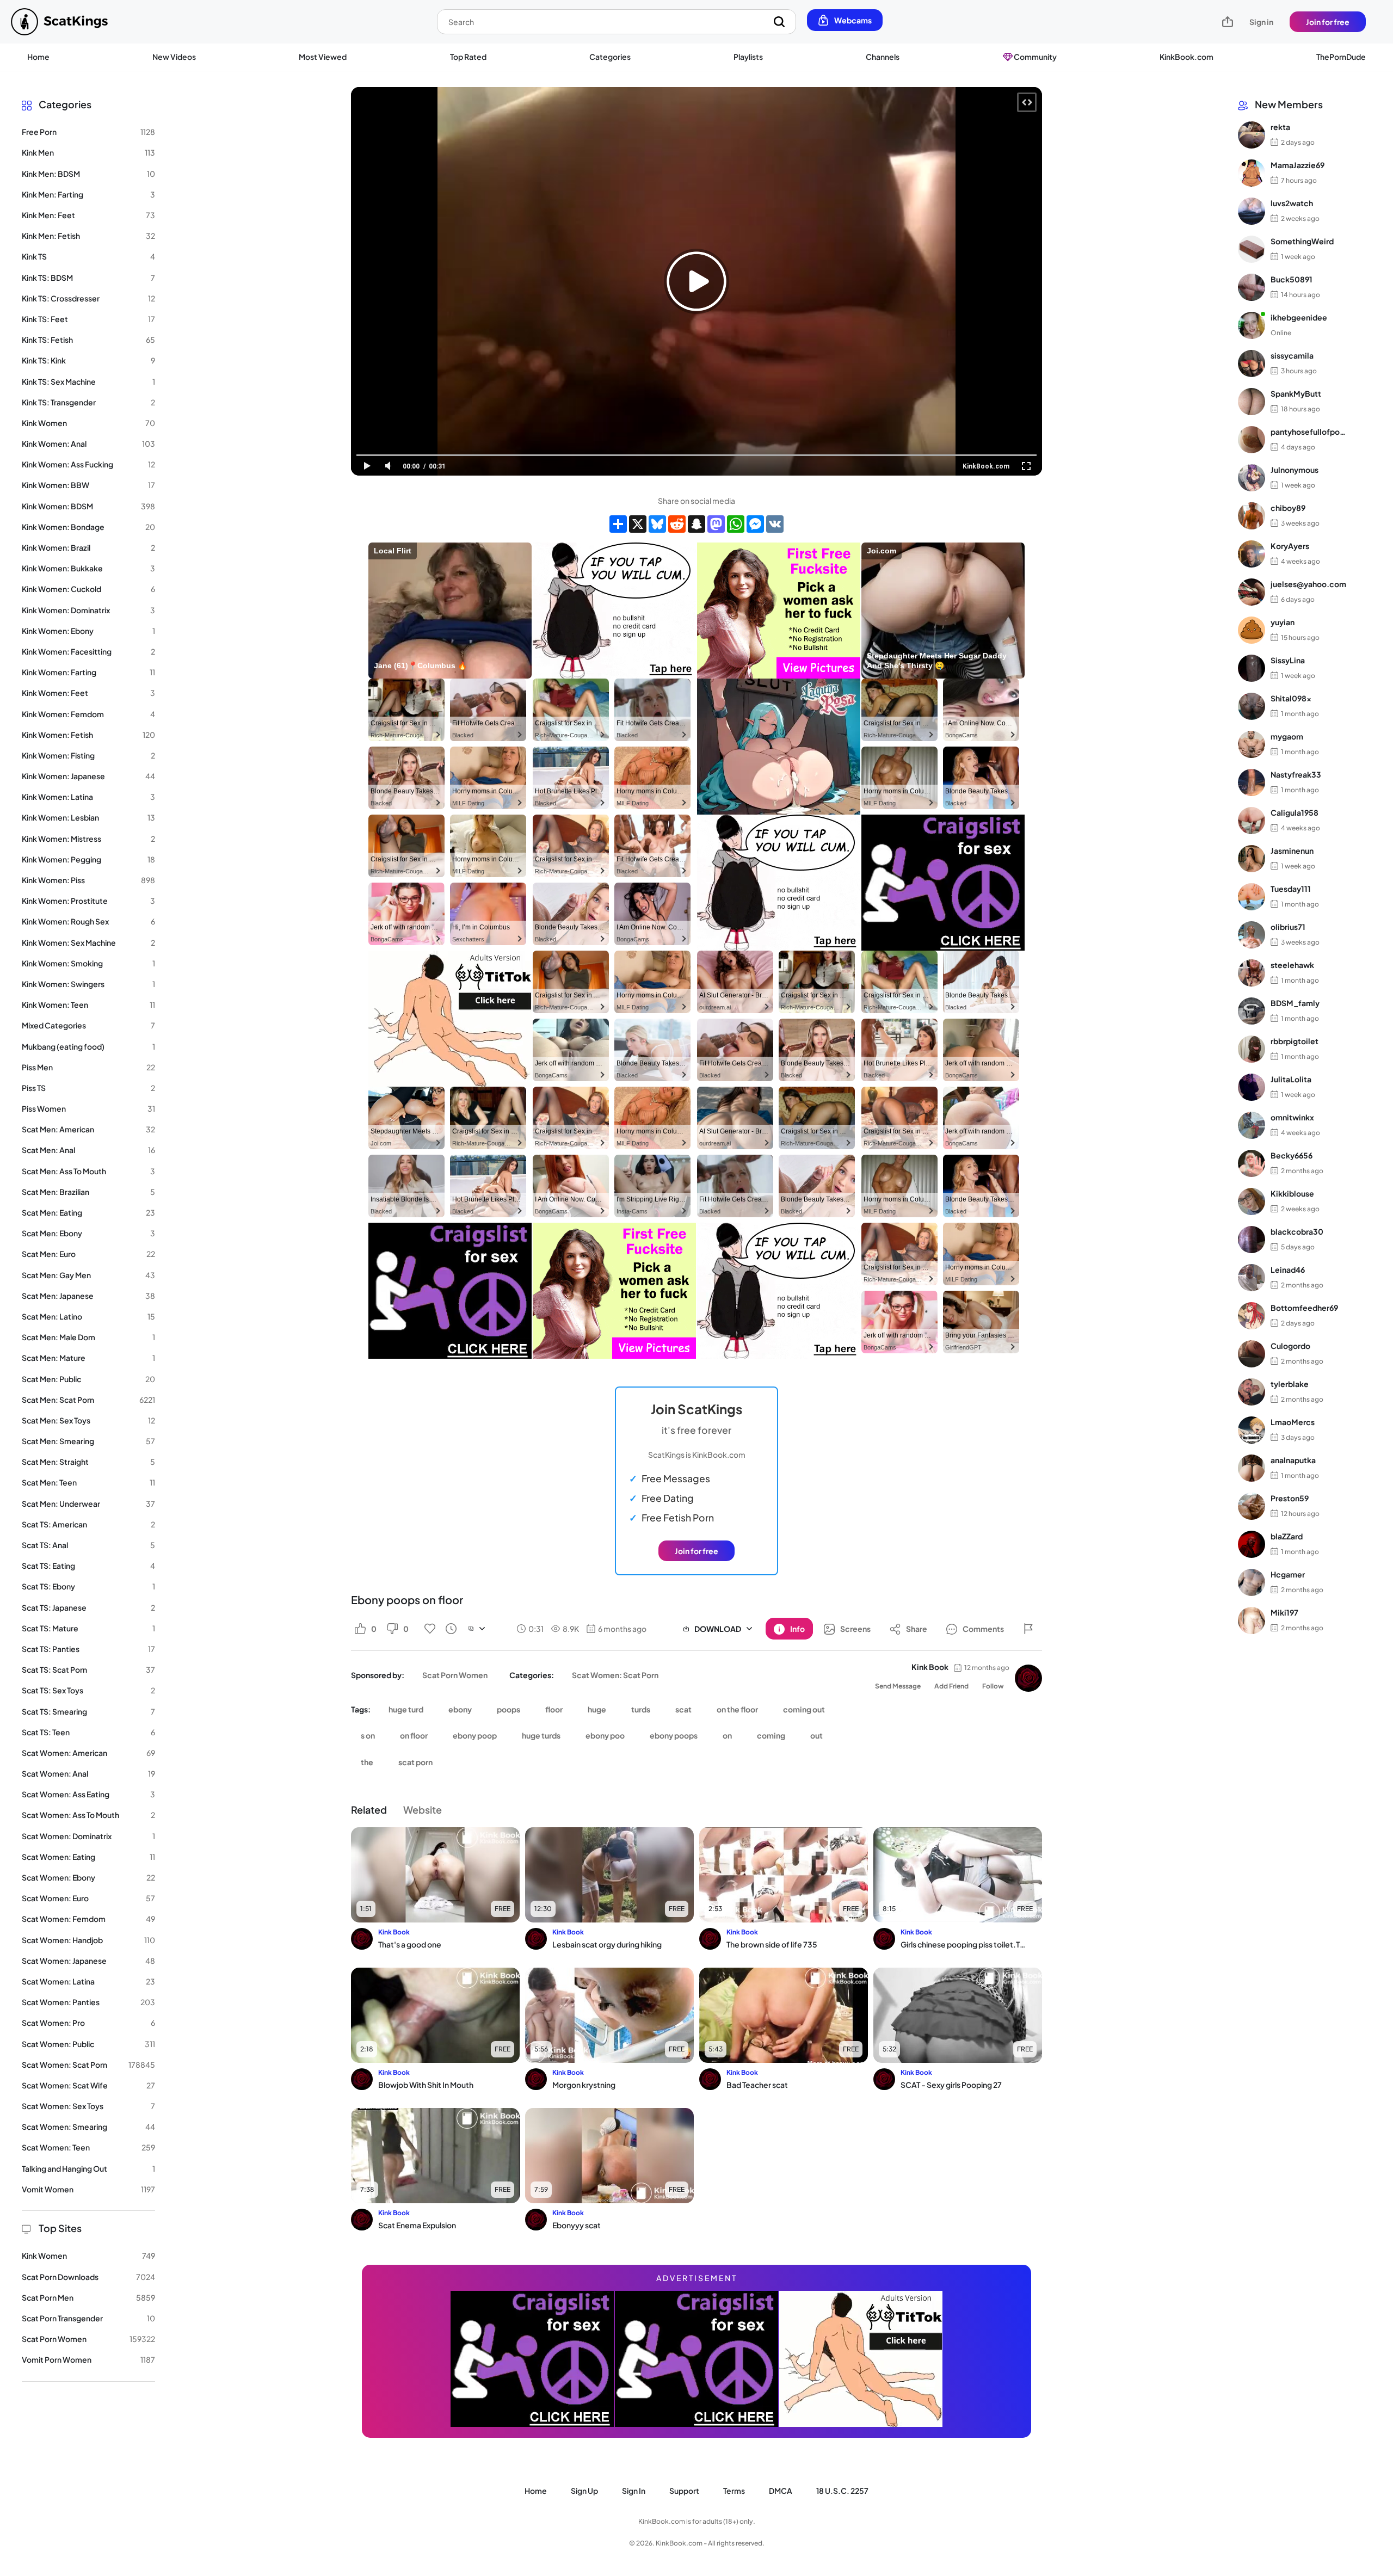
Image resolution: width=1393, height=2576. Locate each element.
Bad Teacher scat (757, 2085)
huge (597, 1709)
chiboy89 (1288, 508)
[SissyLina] (1252, 668)
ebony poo (605, 1735)
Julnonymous (1295, 470)
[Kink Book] (1028, 1678)
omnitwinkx (1292, 1118)
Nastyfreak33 (1296, 775)
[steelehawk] (1252, 973)
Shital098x (1291, 699)
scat (683, 1709)
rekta (1280, 127)
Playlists (748, 57)
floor (554, 1709)
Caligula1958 (1295, 813)
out (816, 1735)
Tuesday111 (1291, 889)
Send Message (898, 1686)
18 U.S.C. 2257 (842, 2491)
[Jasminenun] (1252, 859)
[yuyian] (1252, 630)
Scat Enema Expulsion (417, 2225)
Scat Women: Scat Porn (615, 1675)
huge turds (541, 1735)
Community (1035, 57)
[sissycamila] (1252, 363)
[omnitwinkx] (1252, 1125)
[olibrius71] (1252, 935)
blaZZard (1287, 1537)
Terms (734, 2491)
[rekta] (1252, 135)
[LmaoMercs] (1252, 1430)
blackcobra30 (1297, 1232)
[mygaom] (1252, 744)
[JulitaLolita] (1252, 1087)
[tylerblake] (1252, 1392)
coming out (804, 1709)
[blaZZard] (1252, 1544)
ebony (460, 1709)
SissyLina (1288, 661)
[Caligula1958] (1252, 821)
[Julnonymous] (1252, 478)
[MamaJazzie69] (1252, 173)
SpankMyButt (1296, 394)
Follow (993, 1686)
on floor (414, 1735)
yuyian (1283, 623)
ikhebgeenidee (1299, 318)
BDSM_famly (1295, 1003)
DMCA (781, 2491)
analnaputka (1293, 1460)
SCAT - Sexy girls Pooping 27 (951, 2085)
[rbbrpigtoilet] (1252, 1049)
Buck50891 (1292, 280)
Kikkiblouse (1292, 1194)
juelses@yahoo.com (1308, 584)
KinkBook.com (1186, 57)
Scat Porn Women (455, 1675)
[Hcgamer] (1252, 1582)
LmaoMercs (1293, 1422)
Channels (883, 57)
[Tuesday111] (1252, 897)
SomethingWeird (1302, 242)
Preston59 (1290, 1499)
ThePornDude (1341, 57)
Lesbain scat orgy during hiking (607, 1944)
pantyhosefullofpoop (1308, 432)
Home (38, 57)
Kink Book (930, 1667)
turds (641, 1709)
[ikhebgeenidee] (1252, 325)
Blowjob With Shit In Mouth (426, 2085)
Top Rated (468, 57)
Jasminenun (1292, 851)
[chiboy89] (1252, 516)
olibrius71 (1288, 927)
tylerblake (1290, 1384)
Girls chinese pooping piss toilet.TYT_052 (964, 1944)
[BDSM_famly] (1252, 1011)
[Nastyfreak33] (1252, 782)
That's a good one (410, 1944)
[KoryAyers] (1252, 554)
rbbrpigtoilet (1295, 1042)
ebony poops (674, 1735)
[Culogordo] (1252, 1354)
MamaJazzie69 (1298, 165)
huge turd (406, 1709)
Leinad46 (1288, 1270)
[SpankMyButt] (1252, 402)
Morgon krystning (584, 2085)
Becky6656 (1292, 1156)
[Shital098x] (1252, 706)
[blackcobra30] (1252, 1240)
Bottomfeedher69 (1304, 1308)
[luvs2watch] (1252, 211)
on (727, 1735)
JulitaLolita (1291, 1080)
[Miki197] (1252, 1620)
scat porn (415, 1762)
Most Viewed (323, 57)
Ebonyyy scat (577, 2225)
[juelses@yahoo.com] (1252, 592)
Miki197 (1284, 1613)
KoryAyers (1290, 546)
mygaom (1287, 737)
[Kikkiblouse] (1252, 1201)
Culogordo (1290, 1346)
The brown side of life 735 (772, 1944)
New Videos (174, 57)
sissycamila (1292, 356)
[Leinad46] (1252, 1278)
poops (508, 1709)
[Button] (1028, 1629)
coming (771, 1735)
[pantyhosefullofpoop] (1252, 440)
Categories (610, 57)
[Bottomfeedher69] (1252, 1316)
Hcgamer (1288, 1575)
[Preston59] (1252, 1506)
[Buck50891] (1252, 287)
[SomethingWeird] (1252, 249)
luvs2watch (1292, 204)
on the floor (737, 1709)
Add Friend (951, 1686)
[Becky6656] (1252, 1163)
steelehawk (1292, 965)
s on (368, 1735)
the (367, 1762)
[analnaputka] (1252, 1468)
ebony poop (475, 1735)
